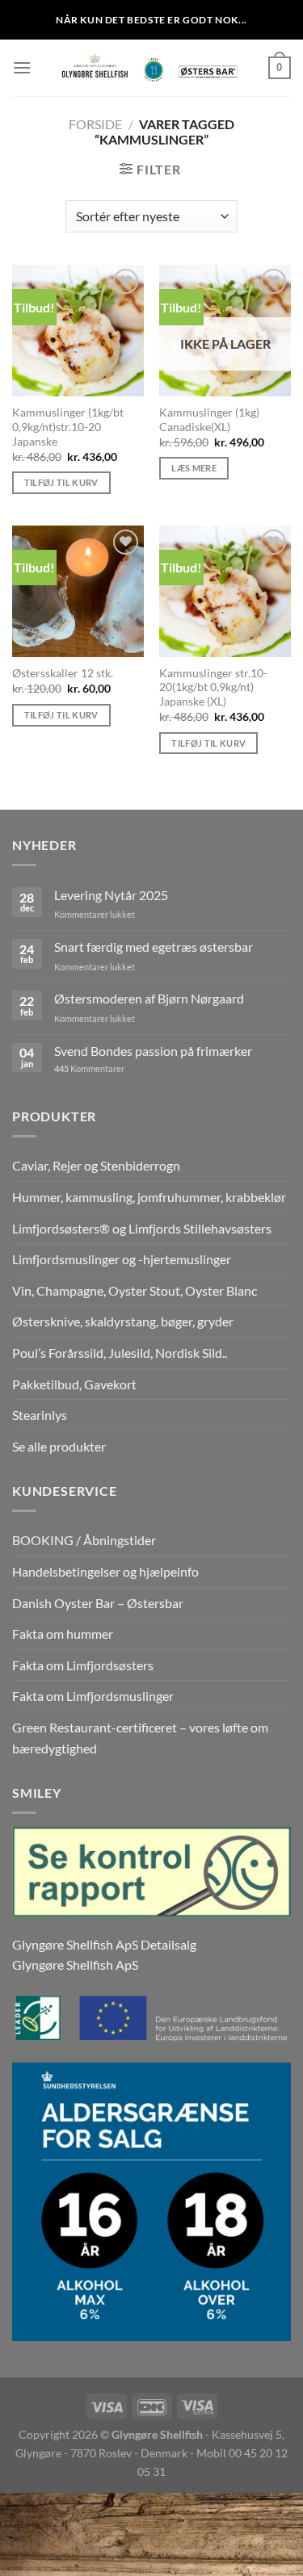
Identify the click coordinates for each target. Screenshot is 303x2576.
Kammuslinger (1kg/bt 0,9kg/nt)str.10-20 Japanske (68, 427)
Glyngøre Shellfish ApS (75, 1964)
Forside (95, 124)
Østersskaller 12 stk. (63, 673)
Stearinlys (40, 1415)
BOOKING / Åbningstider (84, 1540)
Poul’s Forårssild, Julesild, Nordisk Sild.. (120, 1353)
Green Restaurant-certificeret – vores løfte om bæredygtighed (140, 1738)
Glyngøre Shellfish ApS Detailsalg (104, 1944)
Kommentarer (89, 1068)
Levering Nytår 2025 (111, 895)
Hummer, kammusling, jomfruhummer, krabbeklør (149, 1197)
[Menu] (22, 67)
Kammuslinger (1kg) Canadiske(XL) (209, 420)
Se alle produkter (59, 1446)
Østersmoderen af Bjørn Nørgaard (149, 998)
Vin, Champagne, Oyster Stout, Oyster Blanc (135, 1290)
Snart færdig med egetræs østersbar (154, 947)
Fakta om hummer (63, 1634)
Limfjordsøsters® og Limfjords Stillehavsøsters (142, 1228)
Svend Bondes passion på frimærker (153, 1051)
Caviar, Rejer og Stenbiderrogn (96, 1165)
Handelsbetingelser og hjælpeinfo (105, 1571)
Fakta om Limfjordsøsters (83, 1665)
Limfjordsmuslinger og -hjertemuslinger (122, 1259)
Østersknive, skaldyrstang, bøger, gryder (123, 1321)
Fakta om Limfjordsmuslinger (93, 1696)
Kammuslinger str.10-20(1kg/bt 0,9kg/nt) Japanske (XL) (213, 687)
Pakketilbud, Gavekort (74, 1384)
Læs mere (194, 468)
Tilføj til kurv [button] (61, 482)
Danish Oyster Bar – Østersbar (98, 1603)
